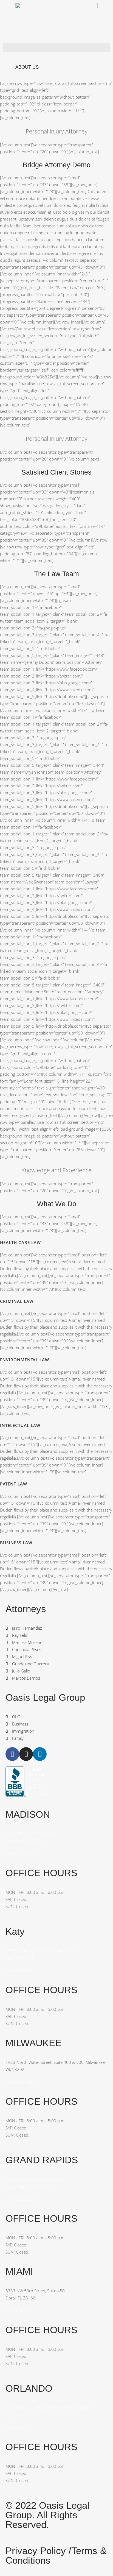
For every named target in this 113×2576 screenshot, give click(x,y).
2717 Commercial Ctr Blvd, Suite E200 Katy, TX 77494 (40, 1954)
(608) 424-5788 (20, 1853)
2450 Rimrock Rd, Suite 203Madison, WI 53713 (31, 1837)
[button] (56, 47)
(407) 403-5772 (20, 2427)
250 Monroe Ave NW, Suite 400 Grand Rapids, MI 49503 (35, 2183)
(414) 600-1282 (20, 2082)
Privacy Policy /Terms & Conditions (56, 2555)
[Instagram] (26, 1754)
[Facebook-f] (12, 1754)
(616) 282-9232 (20, 2199)
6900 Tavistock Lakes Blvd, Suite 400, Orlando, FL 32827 (51, 2411)
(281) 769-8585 (20, 1970)
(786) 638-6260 (20, 2310)
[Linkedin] (40, 1754)
